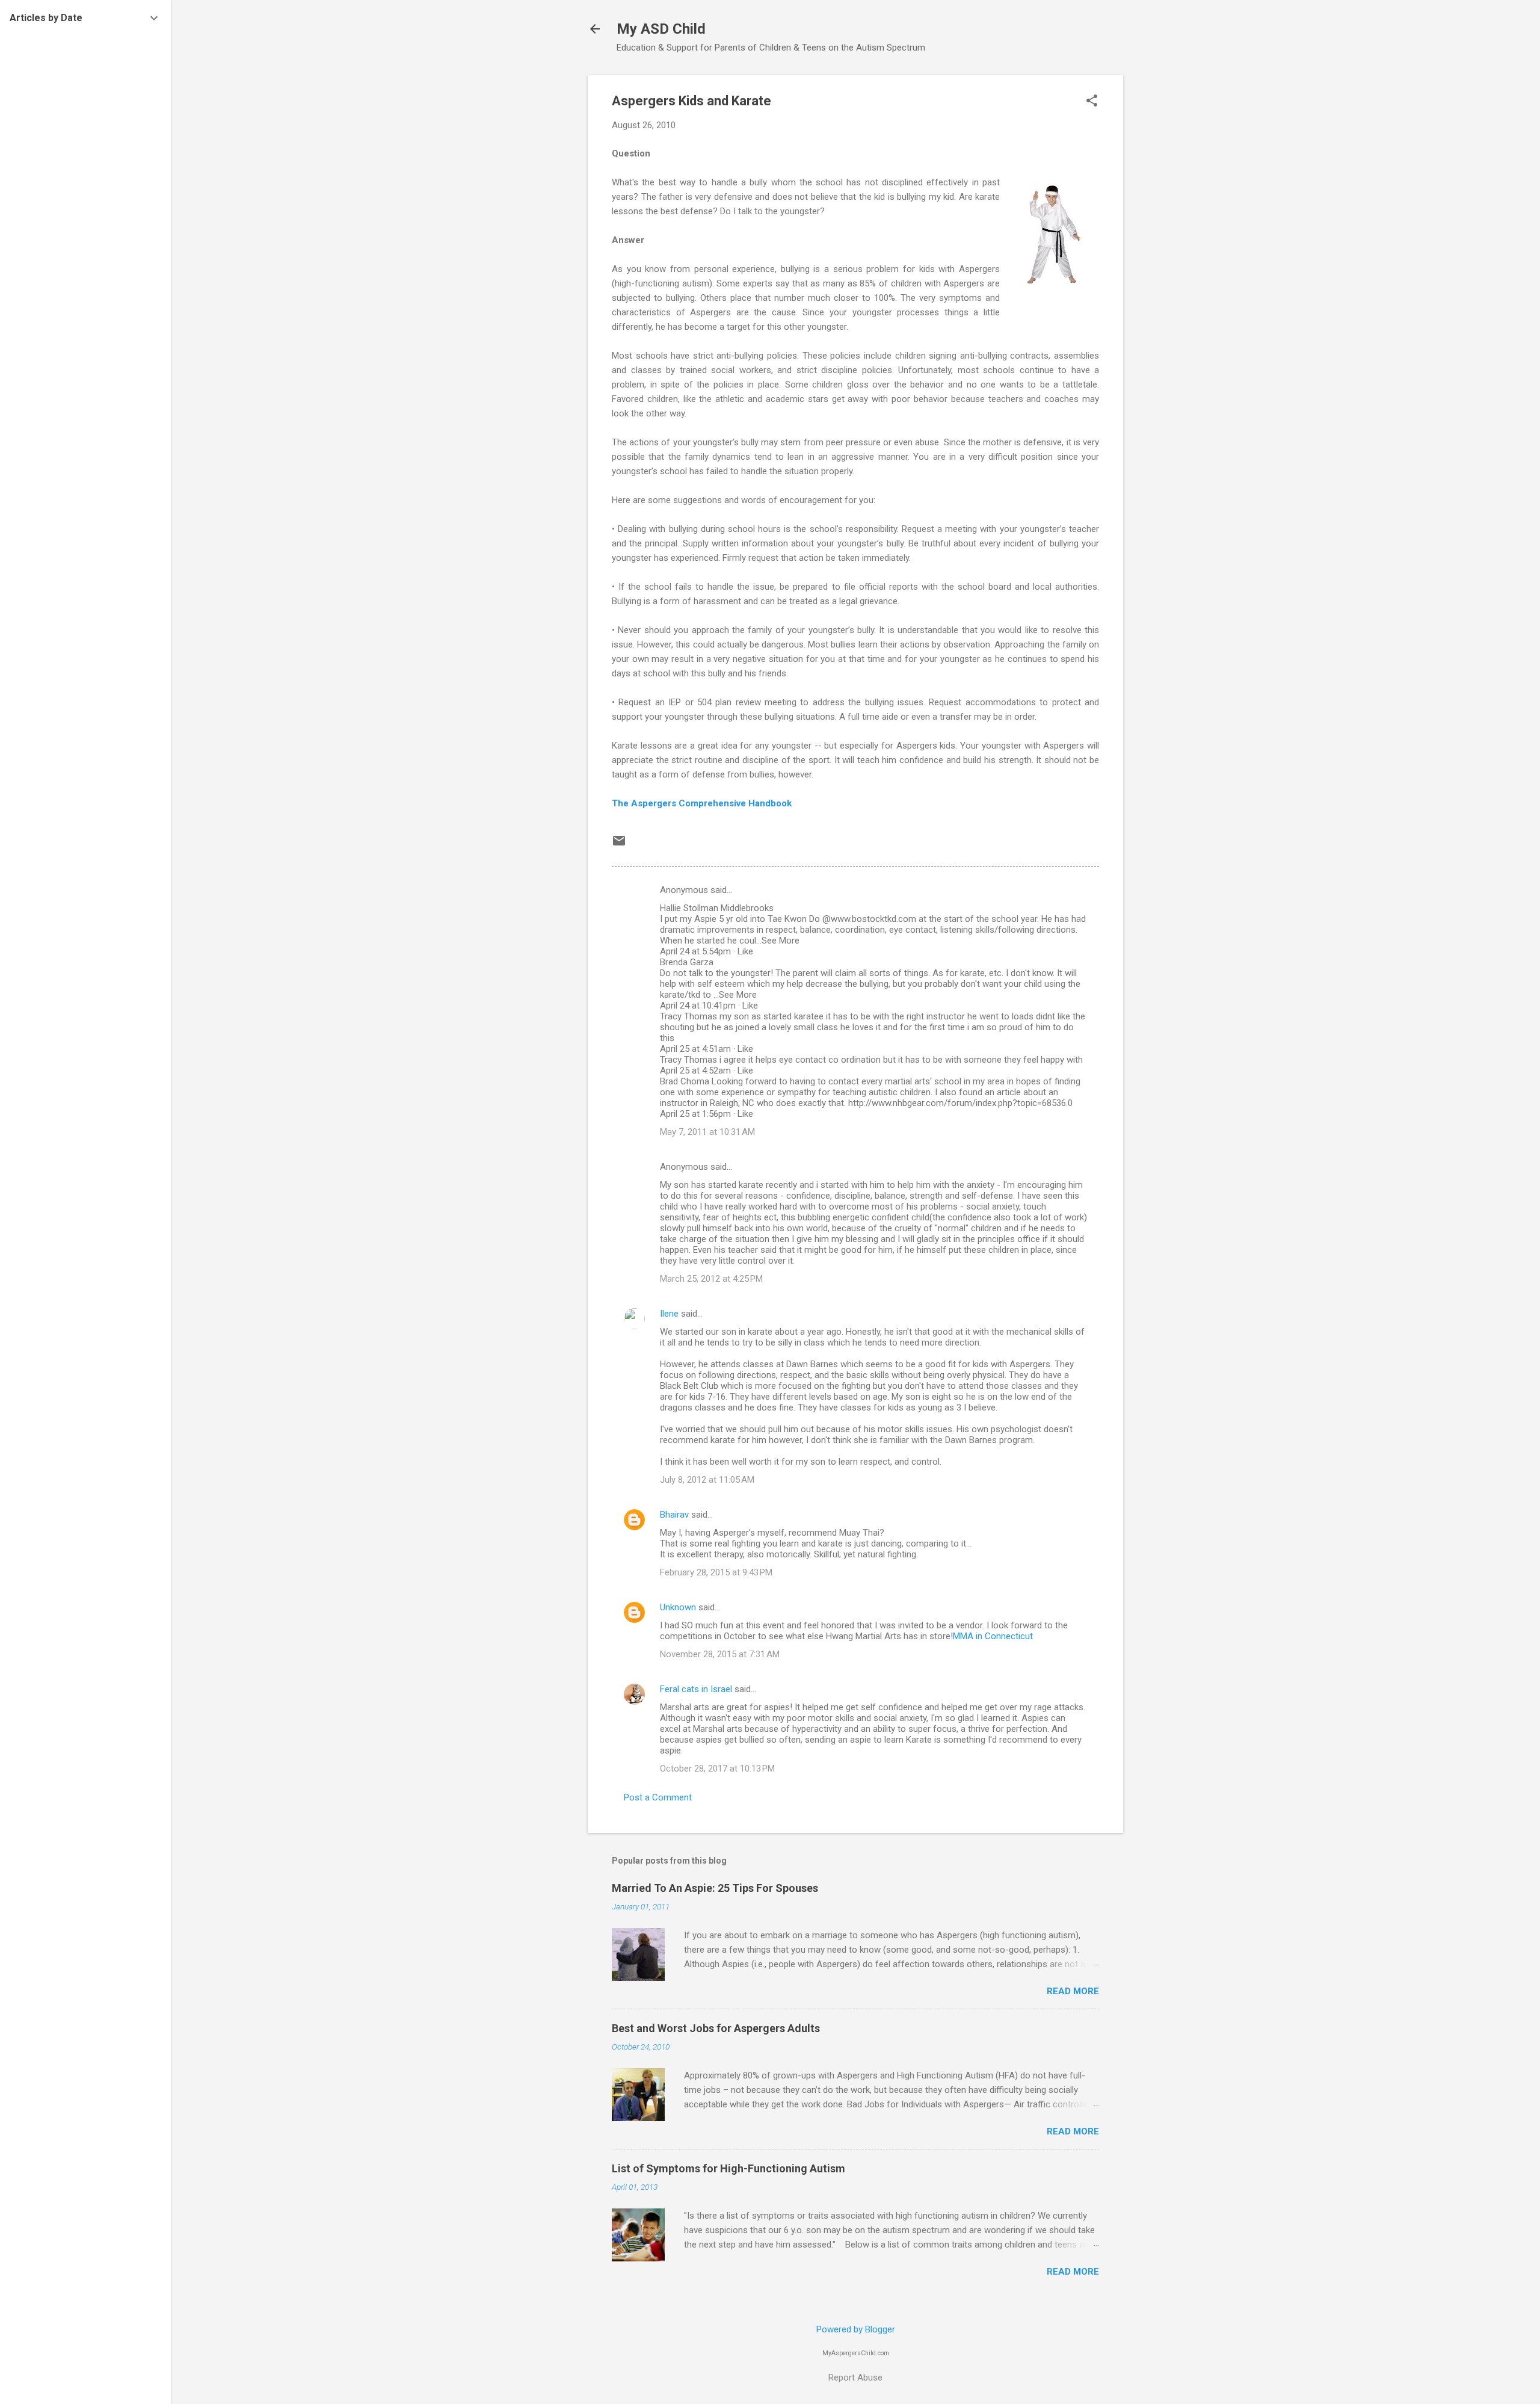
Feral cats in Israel (696, 1689)
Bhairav (674, 1515)
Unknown (678, 1607)
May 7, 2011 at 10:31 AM (707, 1132)
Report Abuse (855, 2378)
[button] (1092, 102)
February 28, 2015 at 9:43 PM (716, 1572)
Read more (1073, 1991)
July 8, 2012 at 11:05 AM (707, 1480)
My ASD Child (661, 29)
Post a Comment (658, 1797)
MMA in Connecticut (993, 1636)
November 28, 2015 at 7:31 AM (720, 1654)
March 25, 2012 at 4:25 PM (711, 1279)
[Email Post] (619, 845)
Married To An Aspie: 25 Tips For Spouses (715, 1888)
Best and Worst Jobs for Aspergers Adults (716, 2028)
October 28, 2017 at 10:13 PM (717, 1769)
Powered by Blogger (856, 2329)
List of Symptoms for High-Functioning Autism (728, 2168)
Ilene (669, 1314)
